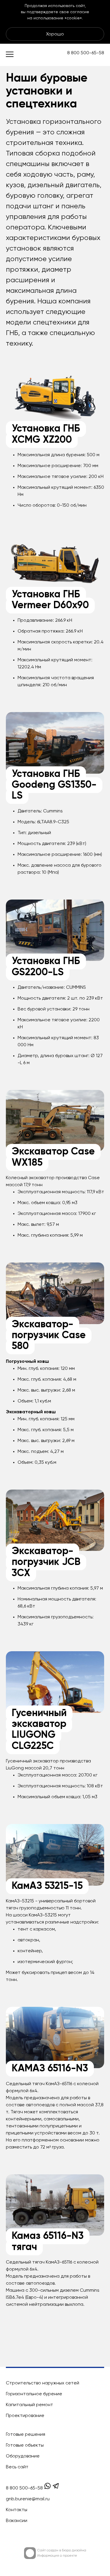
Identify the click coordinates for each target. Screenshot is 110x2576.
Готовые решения (26, 2435)
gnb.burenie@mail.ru (28, 2499)
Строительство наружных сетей (43, 2383)
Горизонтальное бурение (34, 2394)
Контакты (17, 2510)
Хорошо (55, 34)
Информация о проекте (57, 2556)
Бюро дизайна (74, 2550)
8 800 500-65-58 (86, 53)
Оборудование (23, 2456)
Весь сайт (17, 2467)
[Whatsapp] (48, 2488)
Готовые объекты (25, 2445)
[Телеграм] (56, 2488)
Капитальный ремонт (29, 2405)
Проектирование (25, 2416)
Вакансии (17, 2521)
